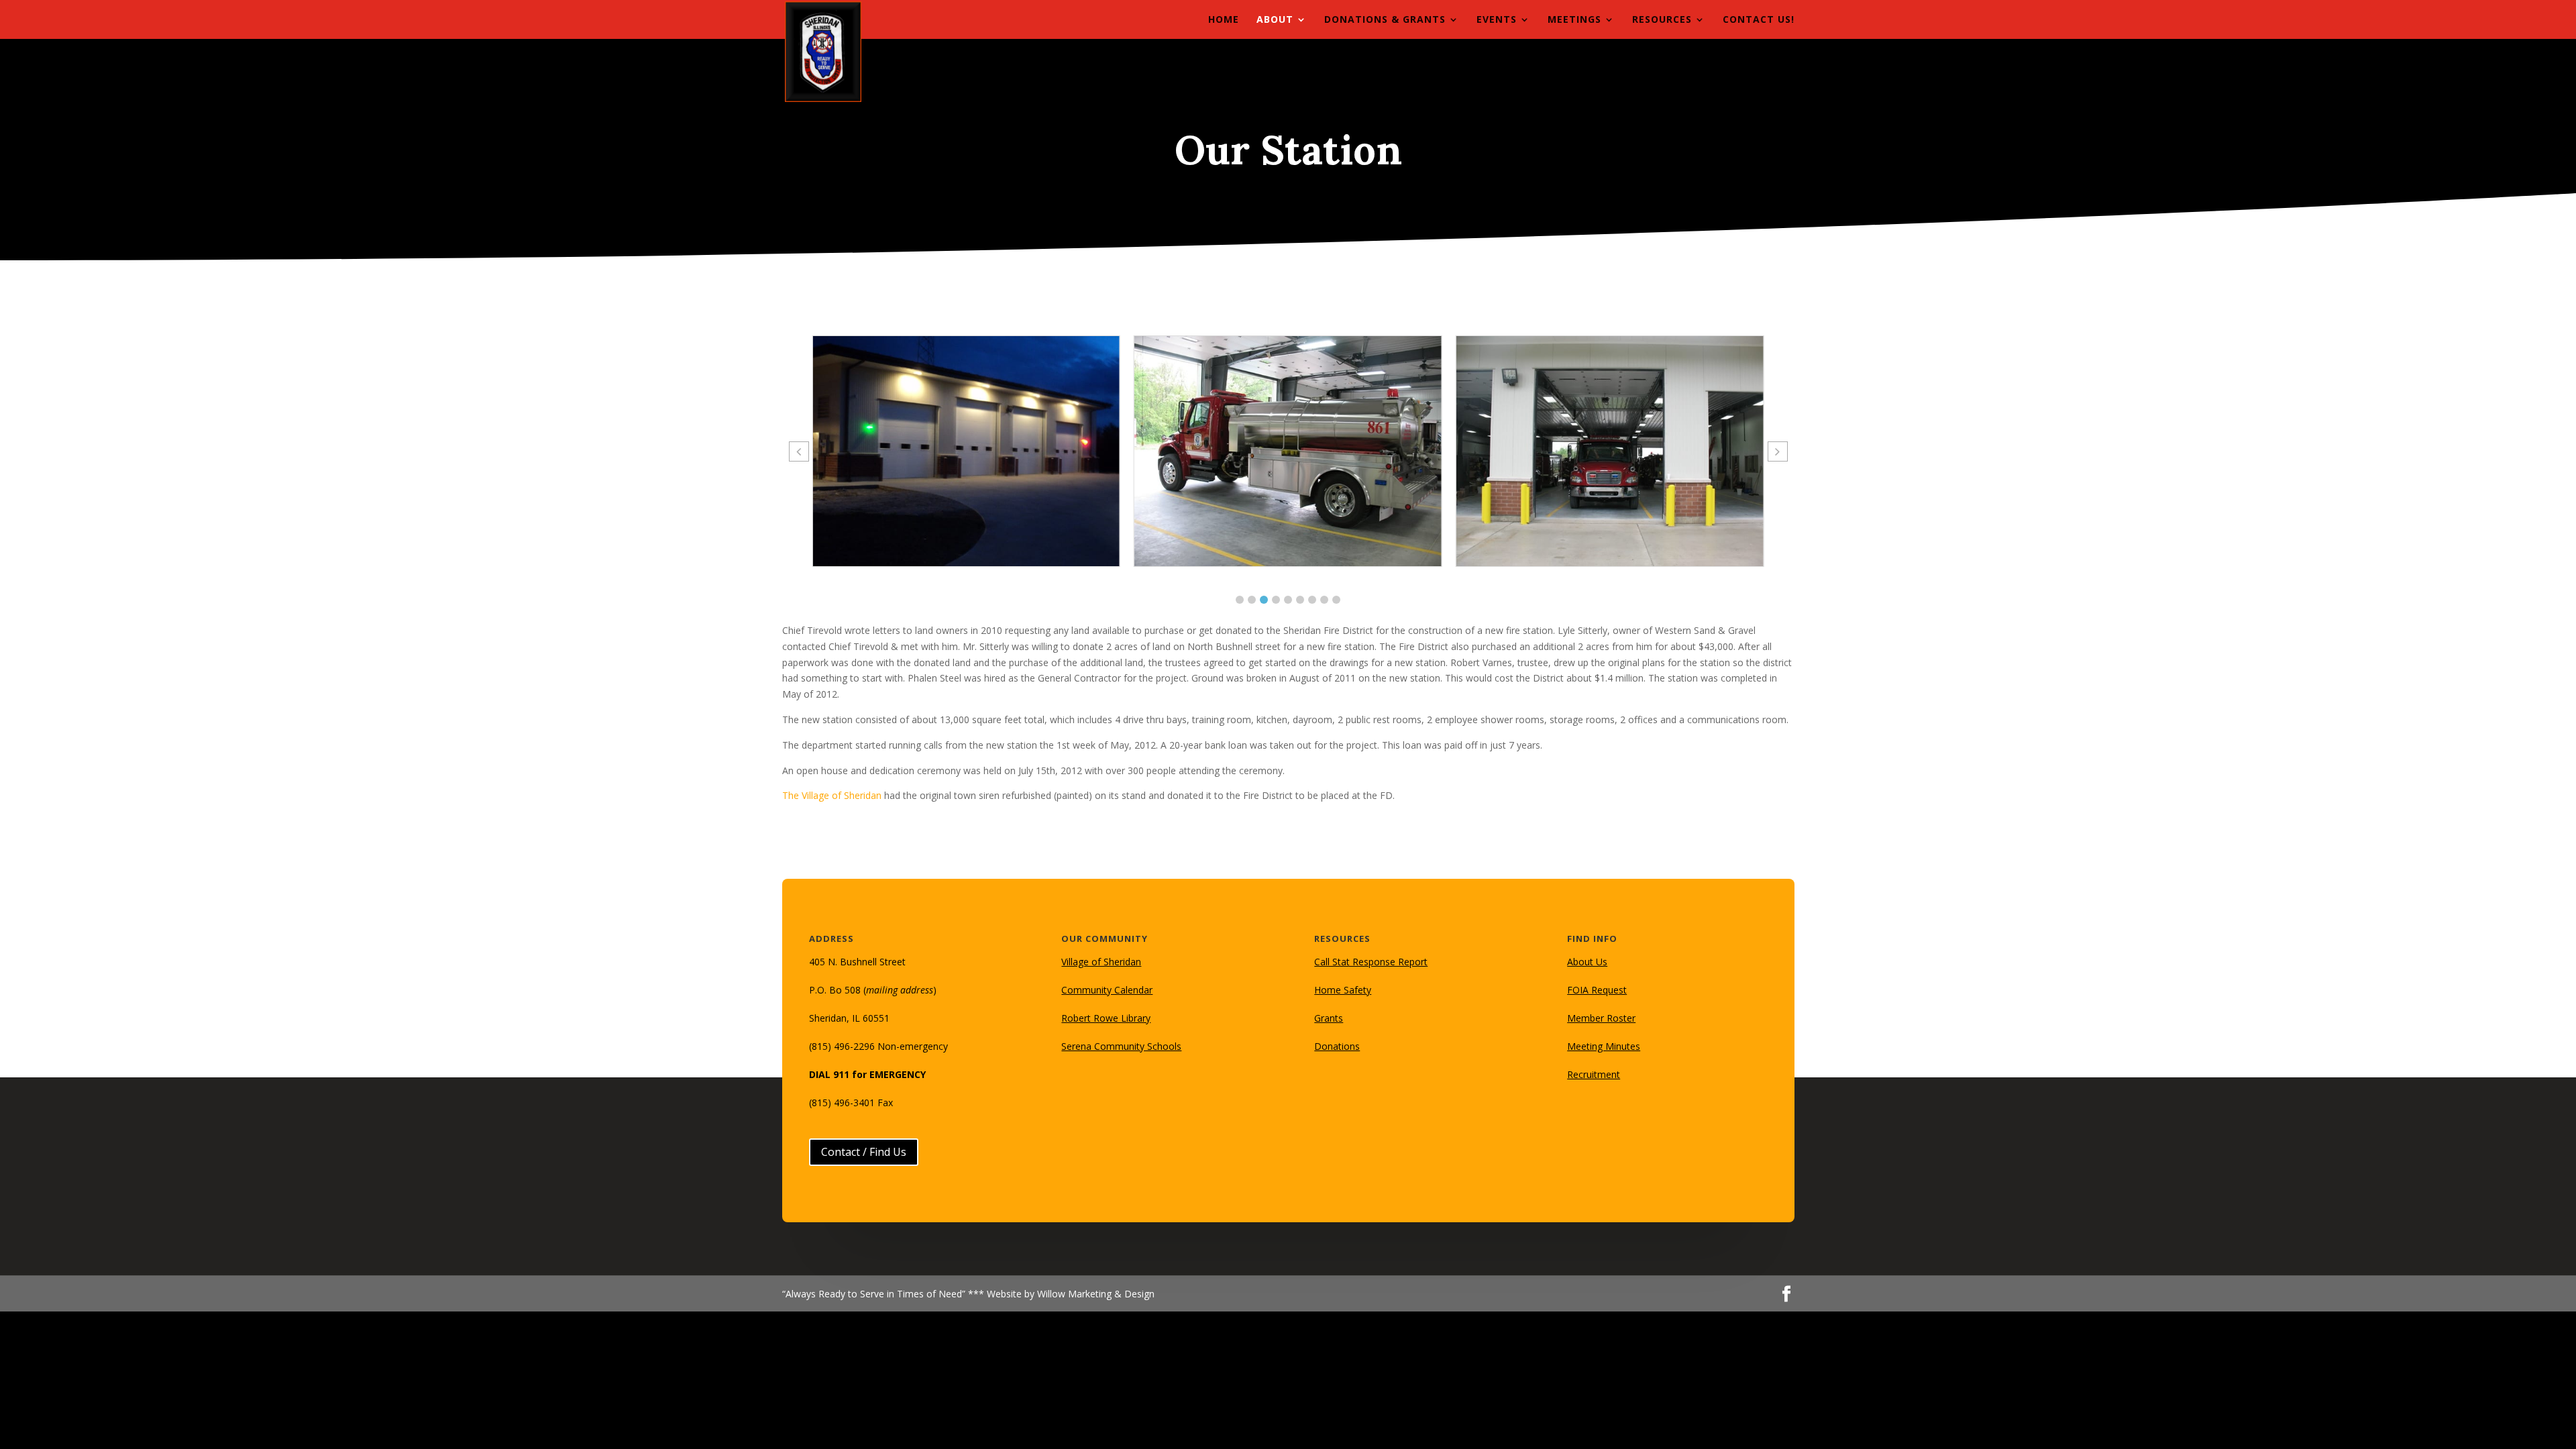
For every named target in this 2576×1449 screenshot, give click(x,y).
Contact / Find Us (864, 1152)
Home (1224, 20)
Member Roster (1601, 1018)
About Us (1587, 962)
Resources (1662, 20)
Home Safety (1343, 990)
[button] (1240, 600)
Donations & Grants (1385, 20)
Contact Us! (1759, 20)
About (1275, 20)
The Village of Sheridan (832, 795)
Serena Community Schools (1121, 1046)
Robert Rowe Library (1106, 1018)
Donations (1337, 1046)
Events (1497, 20)
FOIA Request (1597, 990)
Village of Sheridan (1101, 962)
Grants (1329, 1018)
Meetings (1574, 20)
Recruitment (1594, 1074)
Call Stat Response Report (1371, 962)
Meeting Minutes (1604, 1046)
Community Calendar (1107, 990)
